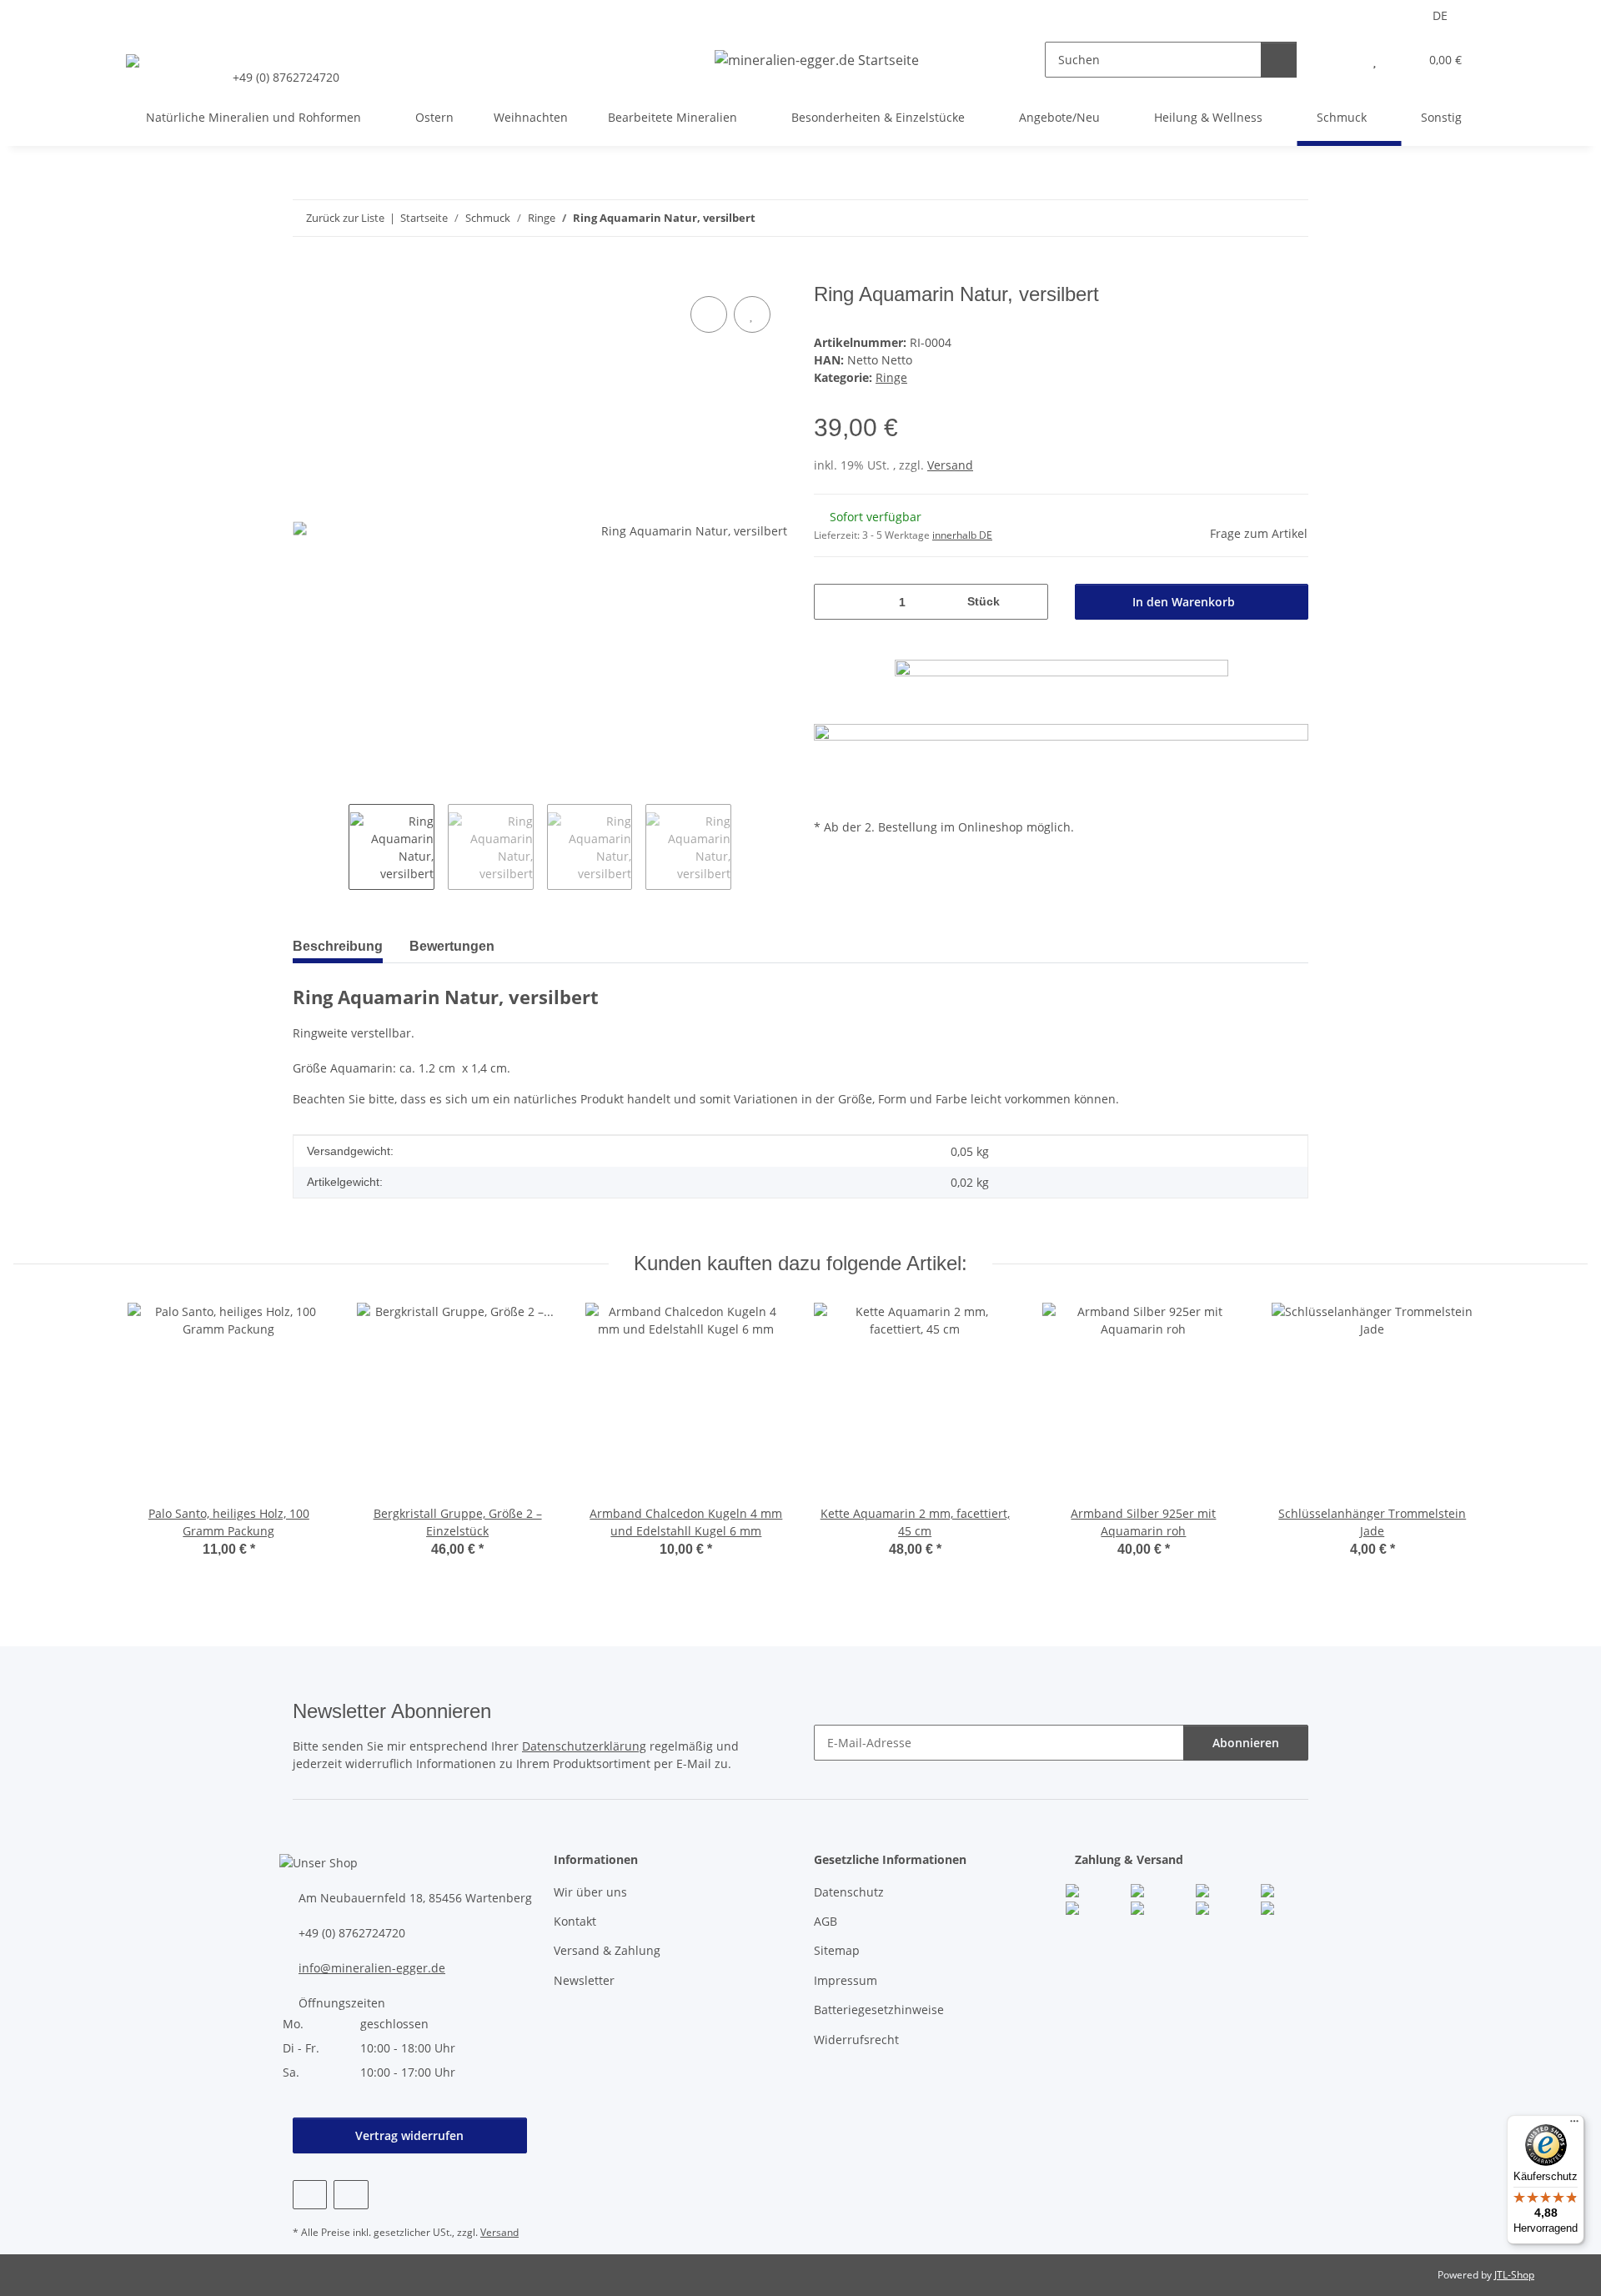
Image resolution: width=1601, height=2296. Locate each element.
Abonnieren (1246, 1743)
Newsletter (584, 1980)
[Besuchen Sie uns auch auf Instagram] (351, 2195)
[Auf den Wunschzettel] (752, 314)
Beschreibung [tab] (338, 946)
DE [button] (1440, 15)
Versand (950, 465)
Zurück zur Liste (345, 218)
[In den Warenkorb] (306, 274)
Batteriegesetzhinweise (879, 2010)
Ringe (891, 377)
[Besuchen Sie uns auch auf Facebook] (310, 2195)
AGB (826, 1921)
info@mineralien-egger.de (372, 1968)
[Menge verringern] (833, 602)
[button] (1341, 60)
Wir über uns (590, 1892)
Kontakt (575, 1921)
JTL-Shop (1514, 2275)
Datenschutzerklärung (584, 1746)
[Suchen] (1279, 60)
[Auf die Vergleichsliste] (709, 314)
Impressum (846, 1980)
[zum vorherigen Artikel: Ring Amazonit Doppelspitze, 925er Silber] (1290, 218)
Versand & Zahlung (607, 1950)
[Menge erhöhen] (1029, 602)
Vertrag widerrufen (409, 2135)
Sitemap (837, 1950)
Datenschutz (849, 1892)
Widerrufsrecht (856, 2040)
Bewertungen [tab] (452, 946)
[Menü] (1574, 2125)
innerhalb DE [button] (962, 535)
